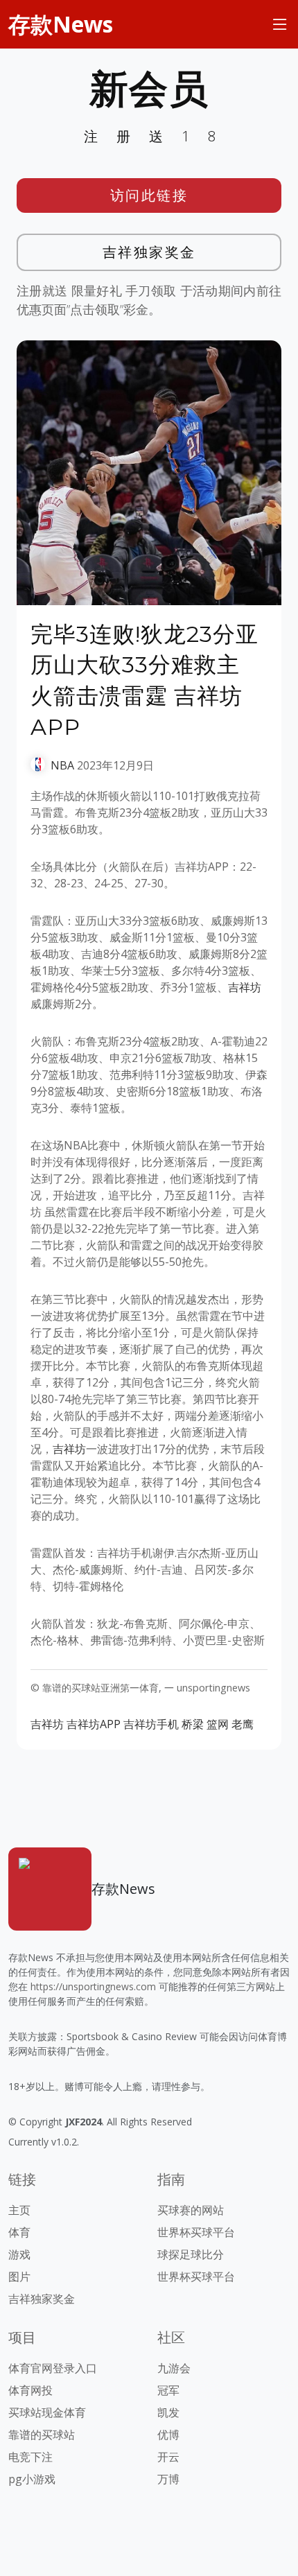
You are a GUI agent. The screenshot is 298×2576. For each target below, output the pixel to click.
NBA (62, 765)
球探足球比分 (191, 2254)
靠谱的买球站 (42, 2435)
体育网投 (30, 2390)
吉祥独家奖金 (149, 252)
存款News (61, 24)
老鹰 (243, 1724)
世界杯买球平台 (196, 2232)
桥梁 (193, 1724)
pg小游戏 (32, 2479)
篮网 (218, 1724)
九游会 (174, 2368)
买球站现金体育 (47, 2412)
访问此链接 (149, 195)
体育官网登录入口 (53, 2368)
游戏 (19, 2254)
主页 (19, 2210)
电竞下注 (30, 2457)
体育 (19, 2232)
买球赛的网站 (191, 2210)
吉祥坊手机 (151, 1724)
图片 (19, 2277)
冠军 (168, 2390)
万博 (168, 2479)
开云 (168, 2457)
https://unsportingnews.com (93, 1986)
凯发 (168, 2412)
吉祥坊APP (94, 1724)
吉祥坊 (245, 987)
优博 (168, 2435)
